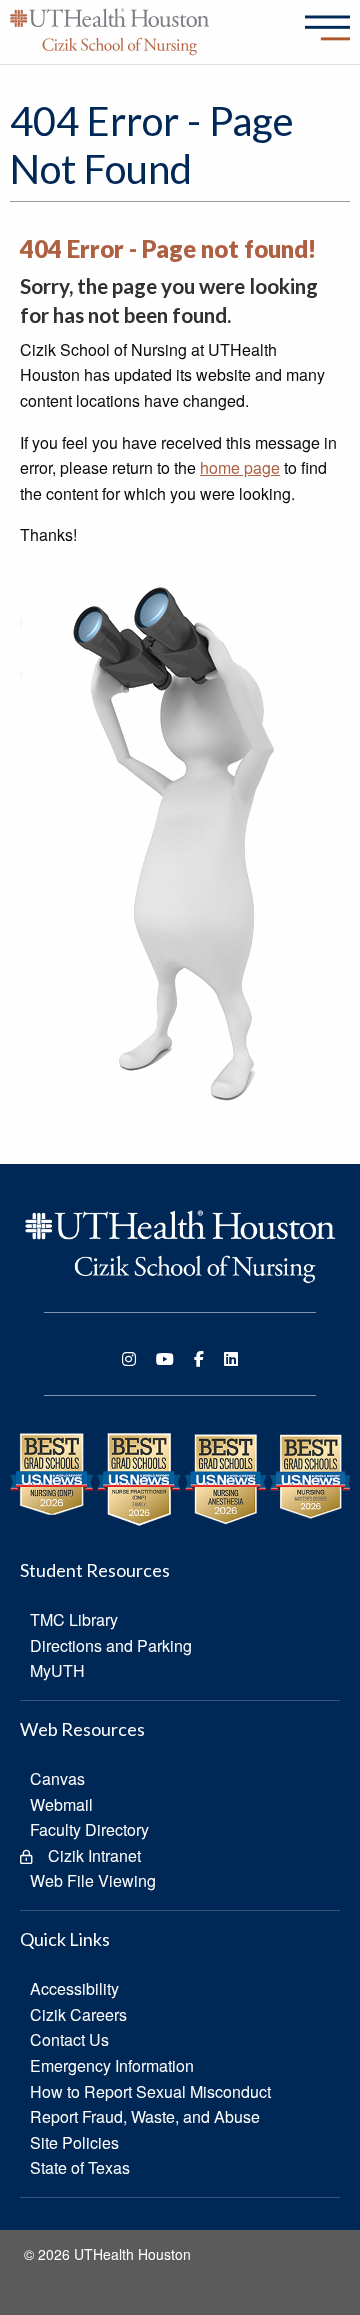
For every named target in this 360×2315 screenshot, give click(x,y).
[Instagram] (129, 1359)
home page (240, 467)
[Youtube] (165, 1359)
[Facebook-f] (199, 1359)
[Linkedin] (231, 1359)
